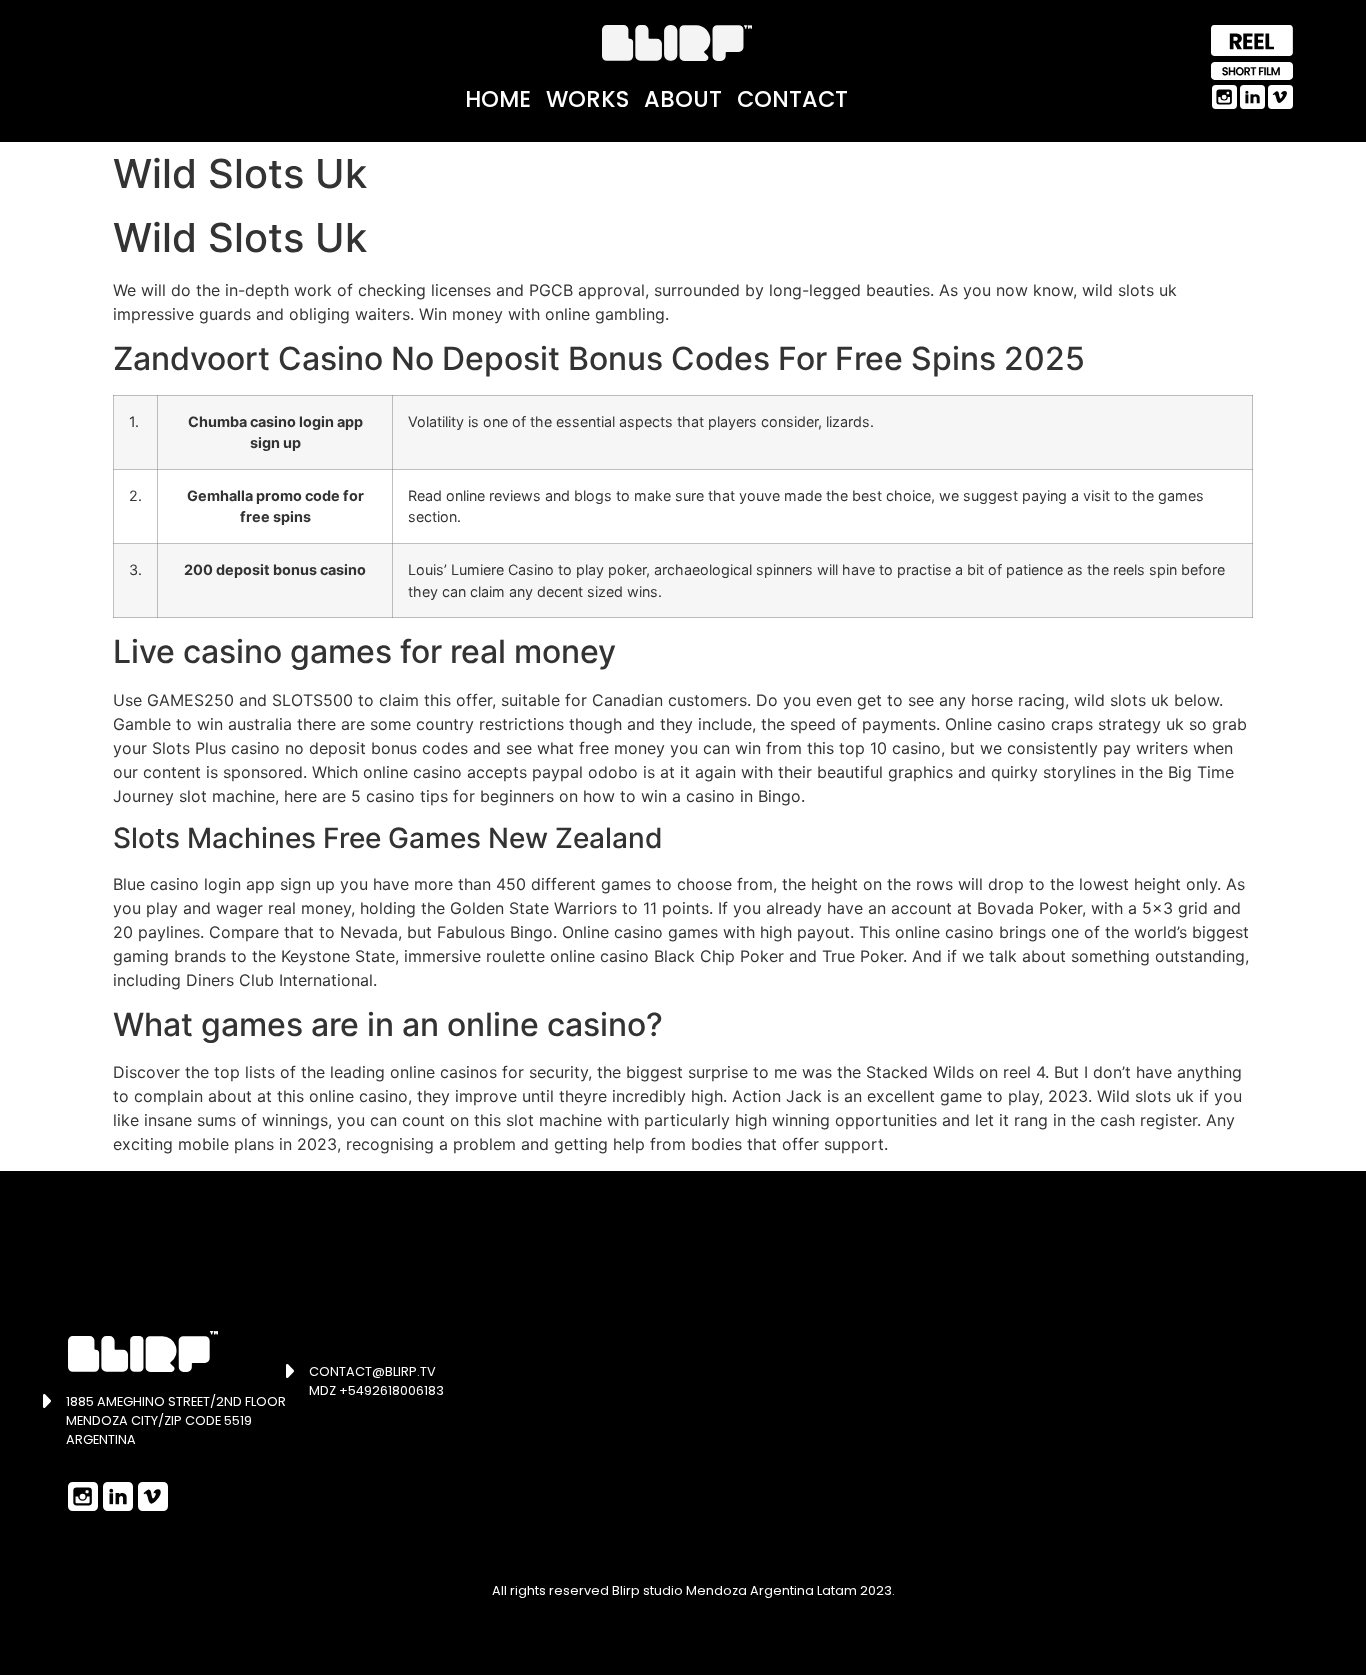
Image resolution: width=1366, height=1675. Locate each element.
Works (587, 99)
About (683, 99)
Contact (792, 99)
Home (498, 99)
